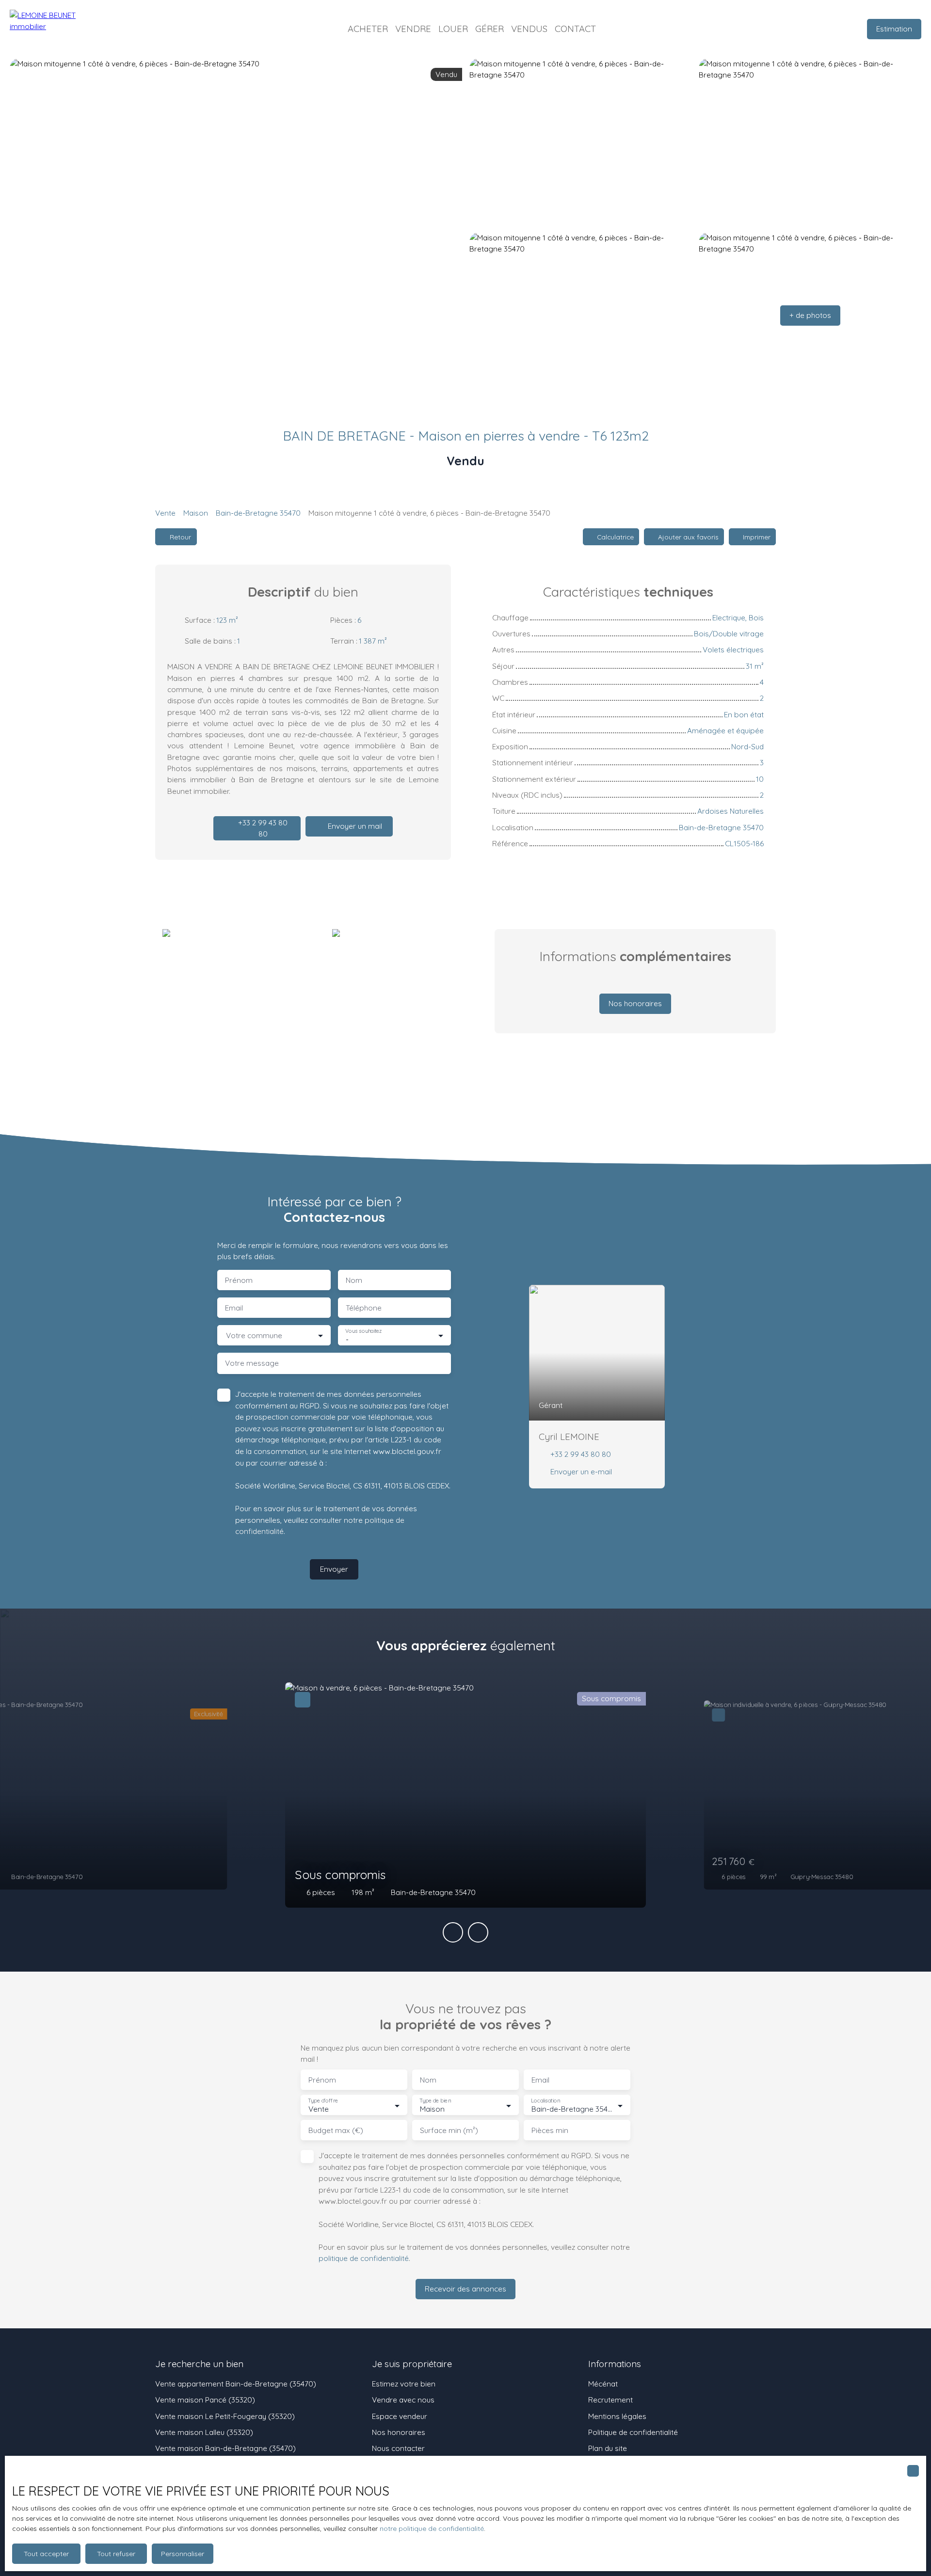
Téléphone (364, 1308)
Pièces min (550, 2130)
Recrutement (610, 2400)
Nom (354, 1280)
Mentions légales (617, 2416)
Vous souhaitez (363, 1331)
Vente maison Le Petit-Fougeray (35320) (225, 2416)
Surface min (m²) (449, 2130)
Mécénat (603, 2384)
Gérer (490, 29)
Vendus (529, 29)
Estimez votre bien (404, 2384)
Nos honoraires (399, 2432)
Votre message (252, 1363)
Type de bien (435, 2101)
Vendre (413, 29)
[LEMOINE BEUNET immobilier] (58, 29)
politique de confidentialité (364, 2258)
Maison (196, 513)
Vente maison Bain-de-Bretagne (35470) (225, 2448)
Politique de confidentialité (633, 2432)
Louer (453, 29)
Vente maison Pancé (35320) (205, 2400)
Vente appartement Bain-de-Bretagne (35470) (236, 2384)
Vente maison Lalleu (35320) (204, 2432)
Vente (165, 513)
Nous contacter (398, 2448)
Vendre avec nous (403, 2400)
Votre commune (254, 1335)
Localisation (546, 2101)
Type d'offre (323, 2101)
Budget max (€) (336, 2130)
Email (234, 1308)
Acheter (368, 29)
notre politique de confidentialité (432, 2529)
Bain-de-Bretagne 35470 (258, 513)
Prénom (239, 1280)
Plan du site (608, 2448)
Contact (575, 29)
